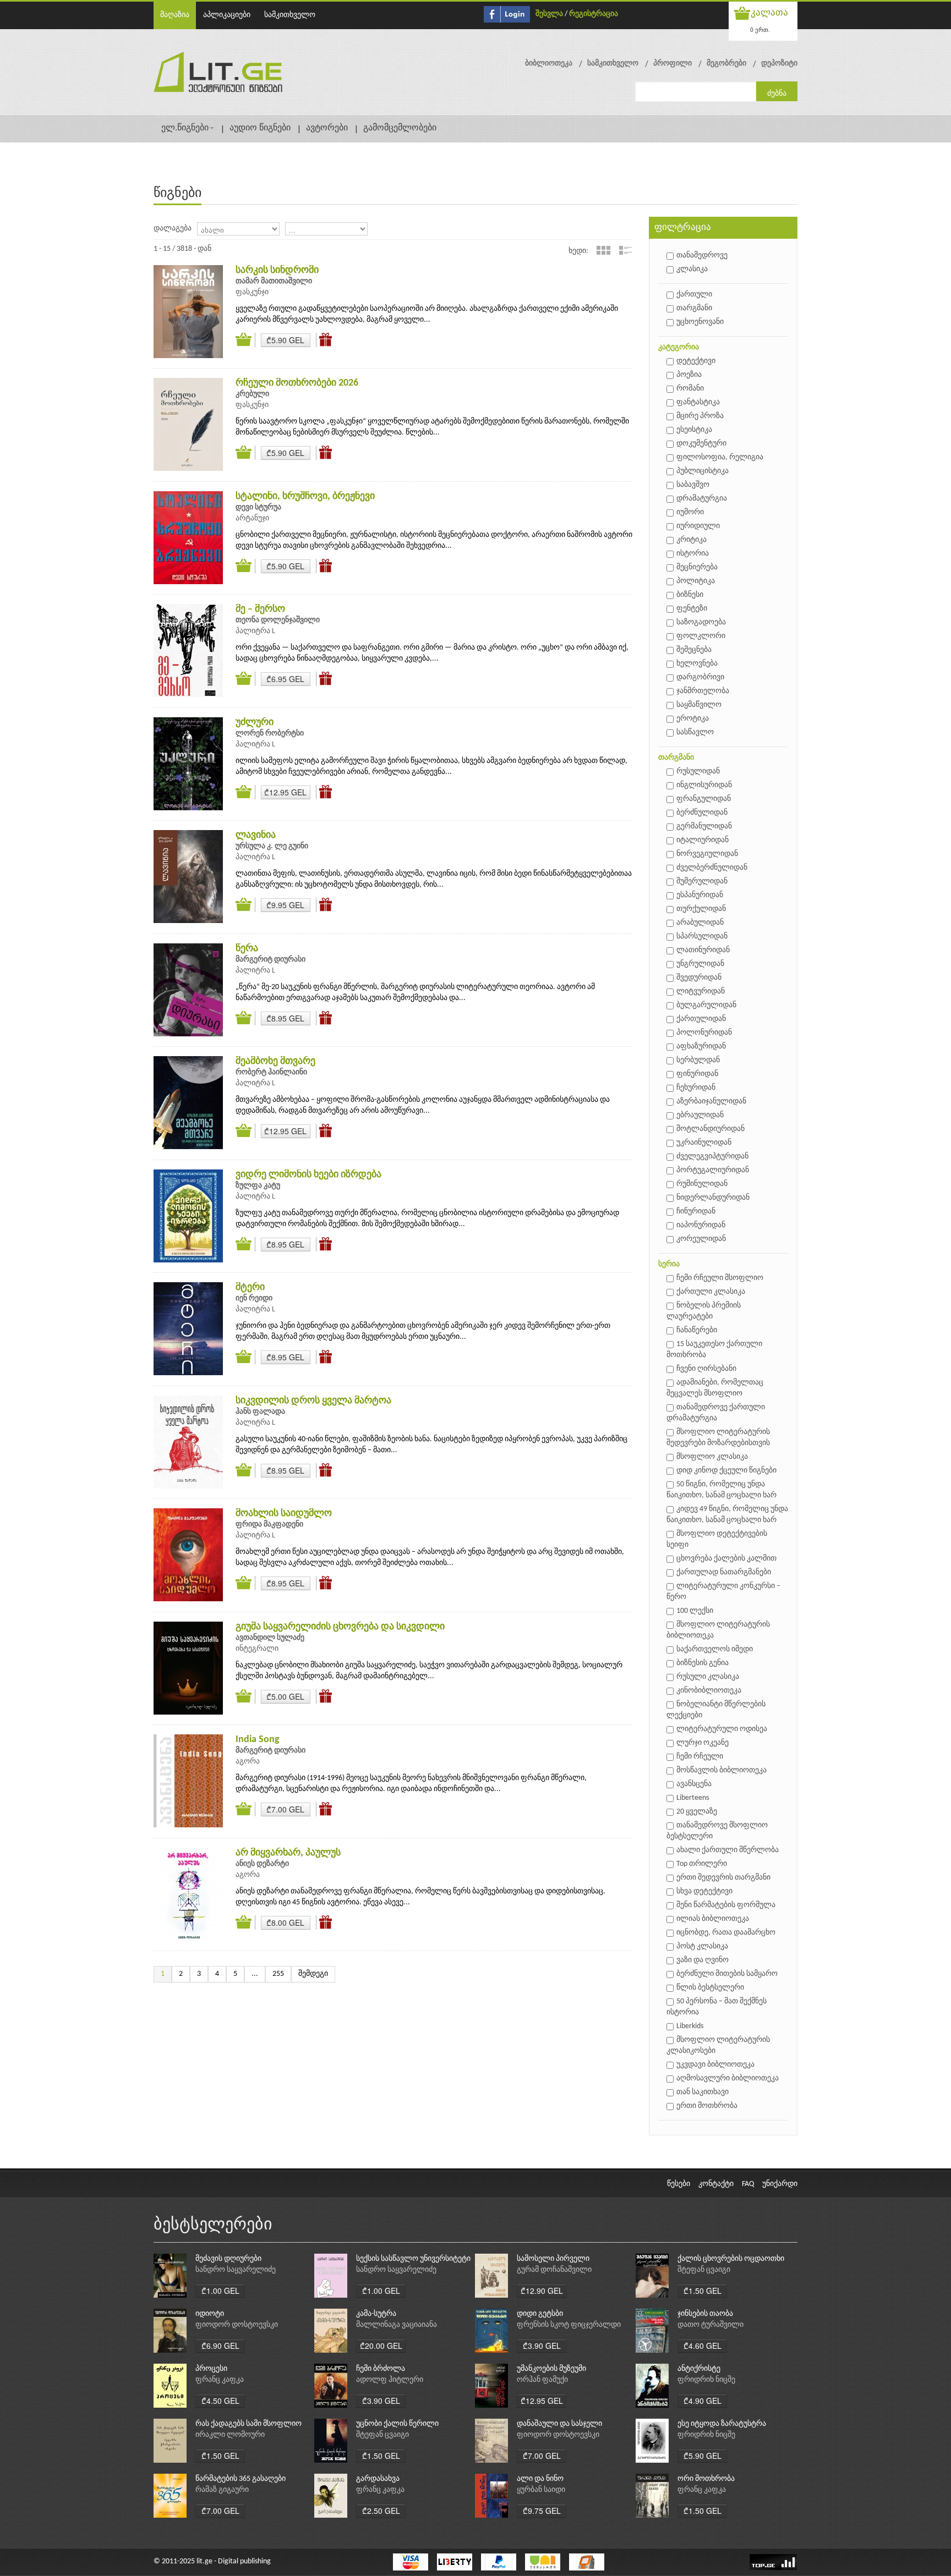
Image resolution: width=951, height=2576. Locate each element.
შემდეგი (313, 1974)
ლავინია (256, 835)
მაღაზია (175, 15)
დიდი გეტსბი (540, 2314)
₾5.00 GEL (285, 1696)
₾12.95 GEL (285, 792)
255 (278, 1974)
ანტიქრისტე (699, 2369)
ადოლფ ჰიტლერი (390, 2380)
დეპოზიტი (779, 64)
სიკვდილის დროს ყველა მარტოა (313, 1401)
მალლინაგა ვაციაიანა (397, 2325)
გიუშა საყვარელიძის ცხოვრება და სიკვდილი (340, 1627)
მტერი (250, 1287)
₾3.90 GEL (542, 2346)
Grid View (603, 250)
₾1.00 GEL (220, 2291)
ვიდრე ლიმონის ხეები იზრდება (308, 1175)
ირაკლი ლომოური (230, 2435)
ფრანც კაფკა (220, 2380)
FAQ (748, 2184)
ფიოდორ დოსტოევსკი (237, 2325)
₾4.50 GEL (220, 2401)
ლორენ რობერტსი (270, 734)
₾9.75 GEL (542, 2511)
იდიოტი (210, 2314)
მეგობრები (726, 64)
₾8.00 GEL (285, 1923)
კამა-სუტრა (376, 2314)
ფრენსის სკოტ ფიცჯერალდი (569, 2325)
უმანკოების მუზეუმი (551, 2369)
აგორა (248, 1762)
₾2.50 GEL (381, 2511)
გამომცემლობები (400, 128)
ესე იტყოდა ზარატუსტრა (722, 2424)
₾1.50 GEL (703, 2291)
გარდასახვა (378, 2479)
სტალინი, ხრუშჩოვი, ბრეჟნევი (305, 496)
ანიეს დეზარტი (262, 1864)
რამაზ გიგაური (222, 2490)
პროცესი (211, 2369)
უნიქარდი (780, 2184)
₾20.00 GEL (381, 2346)
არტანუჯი (252, 518)
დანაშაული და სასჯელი (559, 2424)
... (255, 1974)
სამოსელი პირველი (553, 2259)
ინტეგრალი (257, 1649)
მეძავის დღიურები (228, 2259)
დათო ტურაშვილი (710, 2325)
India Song (258, 1740)
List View (625, 250)
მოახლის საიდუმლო (284, 1514)
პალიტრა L (255, 631)
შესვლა (549, 14)
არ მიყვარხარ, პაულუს (288, 1853)
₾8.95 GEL (285, 1018)
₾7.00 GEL (285, 1809)
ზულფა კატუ (258, 1186)
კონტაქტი (716, 2184)
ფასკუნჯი (252, 292)
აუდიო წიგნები (260, 128)
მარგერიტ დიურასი (270, 960)
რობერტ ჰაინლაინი (271, 1072)
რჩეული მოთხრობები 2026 (297, 383)
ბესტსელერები (213, 2225)
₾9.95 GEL (285, 905)
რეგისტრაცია (594, 14)
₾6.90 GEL (220, 2346)
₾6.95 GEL (285, 679)
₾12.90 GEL (542, 2291)
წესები (679, 2184)
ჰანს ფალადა (260, 1412)
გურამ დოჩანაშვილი (554, 2270)
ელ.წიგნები (185, 128)
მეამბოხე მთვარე (275, 1061)
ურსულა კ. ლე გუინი (272, 846)
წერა (247, 949)
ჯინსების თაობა (705, 2314)
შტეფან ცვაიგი (704, 2270)
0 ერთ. (760, 29)
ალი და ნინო (540, 2479)
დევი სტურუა (258, 507)
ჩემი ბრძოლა (381, 2369)
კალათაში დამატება (245, 340)
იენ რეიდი (254, 1298)
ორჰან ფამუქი (542, 2380)
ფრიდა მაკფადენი (269, 1525)
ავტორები (327, 128)
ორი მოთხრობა (706, 2479)
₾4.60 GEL (703, 2346)
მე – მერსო (260, 609)
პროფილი (673, 64)
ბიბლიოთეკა (549, 64)
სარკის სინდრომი (277, 270)
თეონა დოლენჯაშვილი (278, 620)
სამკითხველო (290, 15)
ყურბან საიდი (541, 2490)
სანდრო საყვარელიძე (236, 2270)
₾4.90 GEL (703, 2401)
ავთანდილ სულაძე (270, 1638)
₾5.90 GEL (285, 340)
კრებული (252, 394)
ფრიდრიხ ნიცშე (706, 2380)
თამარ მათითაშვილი (274, 281)
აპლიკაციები (227, 15)
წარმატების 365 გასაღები (241, 2479)
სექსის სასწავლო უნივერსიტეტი (413, 2259)
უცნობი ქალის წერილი (397, 2424)
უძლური (255, 723)
